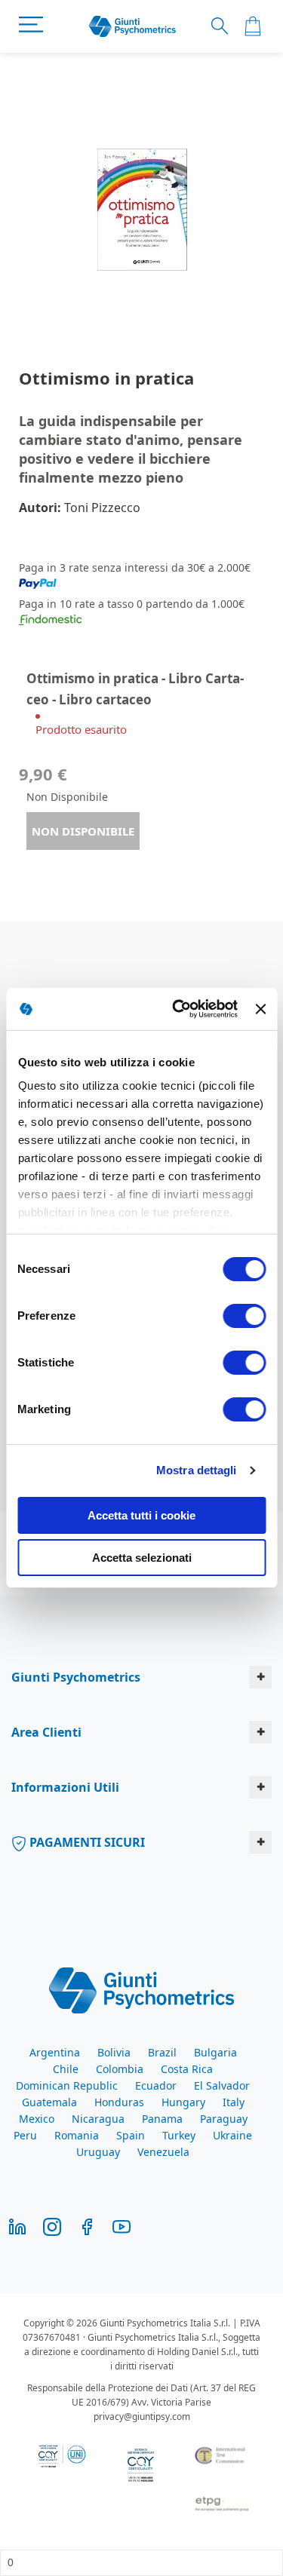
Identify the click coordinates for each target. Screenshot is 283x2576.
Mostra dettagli (197, 1470)
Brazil (162, 2052)
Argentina (55, 2052)
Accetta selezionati (142, 1558)
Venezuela (163, 2152)
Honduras (119, 2102)
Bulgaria (215, 2052)
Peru (25, 2135)
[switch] (244, 1317)
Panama (162, 2119)
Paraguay (224, 2119)
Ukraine (232, 2135)
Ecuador (156, 2085)
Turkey (179, 2135)
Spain (131, 2135)
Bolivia (114, 2052)
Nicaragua (98, 2119)
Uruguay (98, 2152)
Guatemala (49, 2102)
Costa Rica (187, 2069)
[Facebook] (87, 2225)
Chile (66, 2069)
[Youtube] (122, 2225)
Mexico (37, 2119)
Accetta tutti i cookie (141, 1515)
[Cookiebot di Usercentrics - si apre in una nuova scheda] (178, 1009)
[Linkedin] (17, 2225)
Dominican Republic (67, 2085)
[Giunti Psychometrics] (141, 1989)
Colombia (120, 2069)
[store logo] (132, 27)
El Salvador (222, 2085)
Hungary (183, 2102)
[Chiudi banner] (260, 1009)
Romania (77, 2135)
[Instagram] (52, 2225)
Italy (234, 2102)
